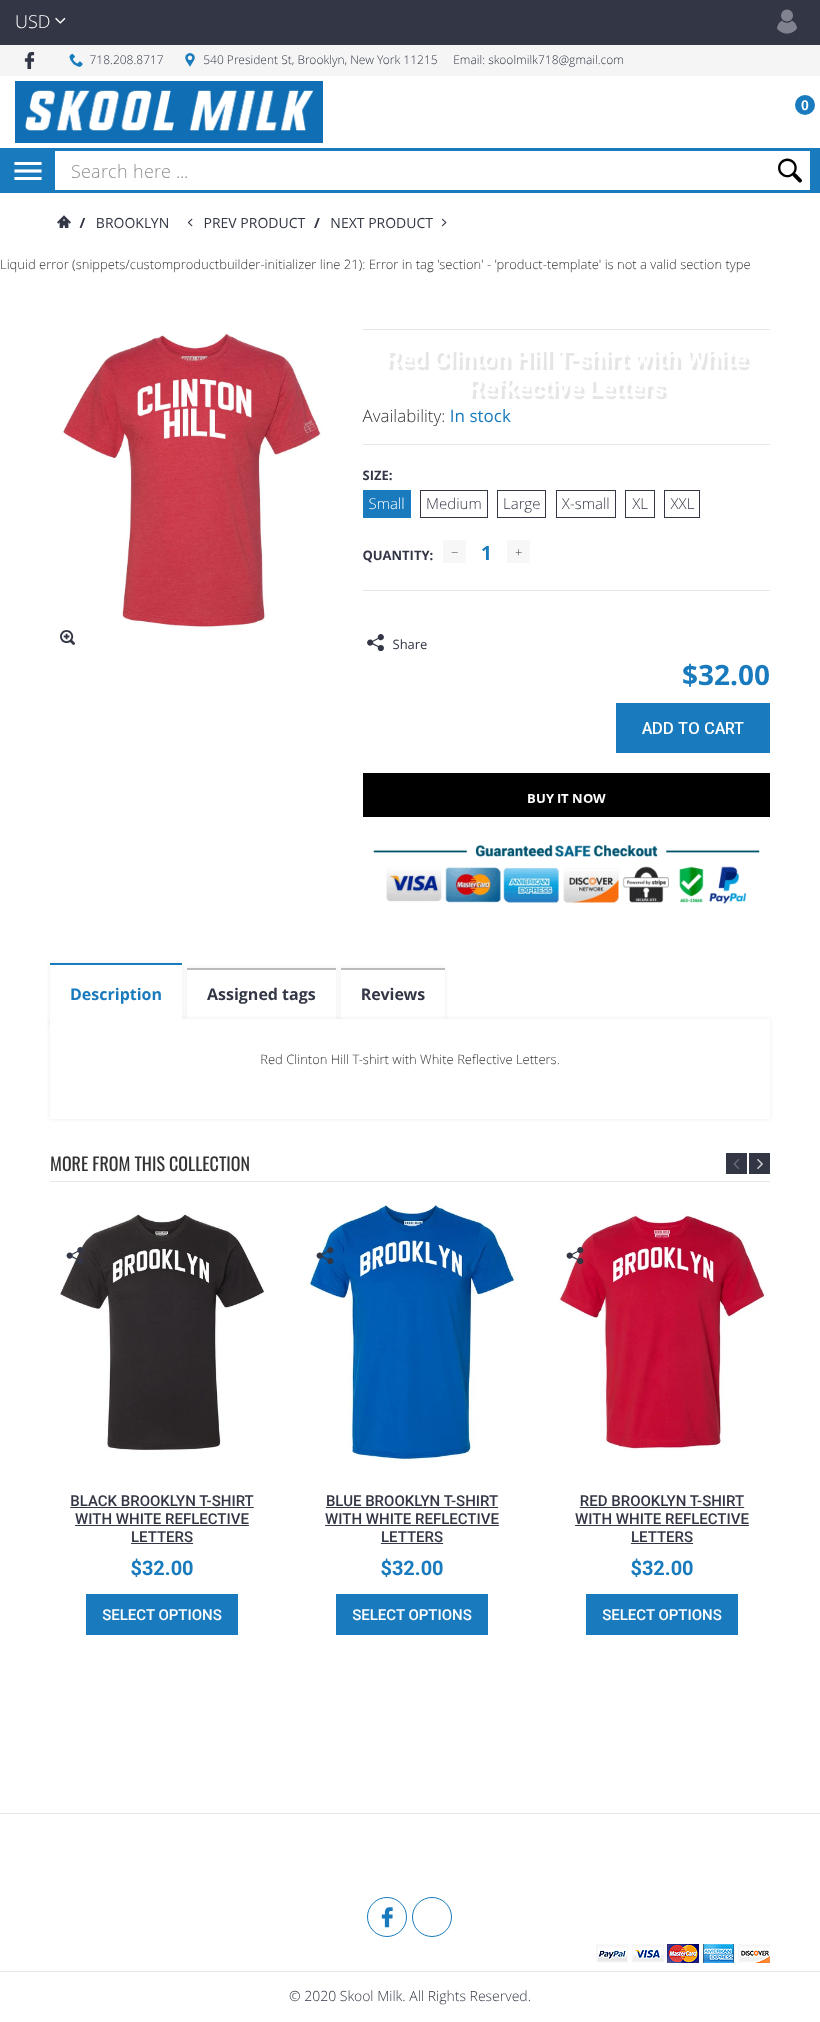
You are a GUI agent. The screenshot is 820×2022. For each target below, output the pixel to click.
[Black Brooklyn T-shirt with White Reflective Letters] (162, 1332)
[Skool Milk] (100, 1858)
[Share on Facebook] (447, 644)
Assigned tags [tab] (261, 994)
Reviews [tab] (393, 994)
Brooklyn (132, 223)
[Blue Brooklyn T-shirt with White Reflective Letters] (412, 1332)
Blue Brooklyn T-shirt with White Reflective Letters (412, 1519)
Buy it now (566, 798)
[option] (162, 1423)
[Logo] (169, 112)
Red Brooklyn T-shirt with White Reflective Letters (662, 1519)
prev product (258, 223)
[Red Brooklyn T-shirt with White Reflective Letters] (662, 1332)
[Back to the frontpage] (63, 223)
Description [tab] (116, 994)
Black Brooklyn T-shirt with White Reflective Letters (162, 1519)
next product (385, 223)
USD (32, 22)
